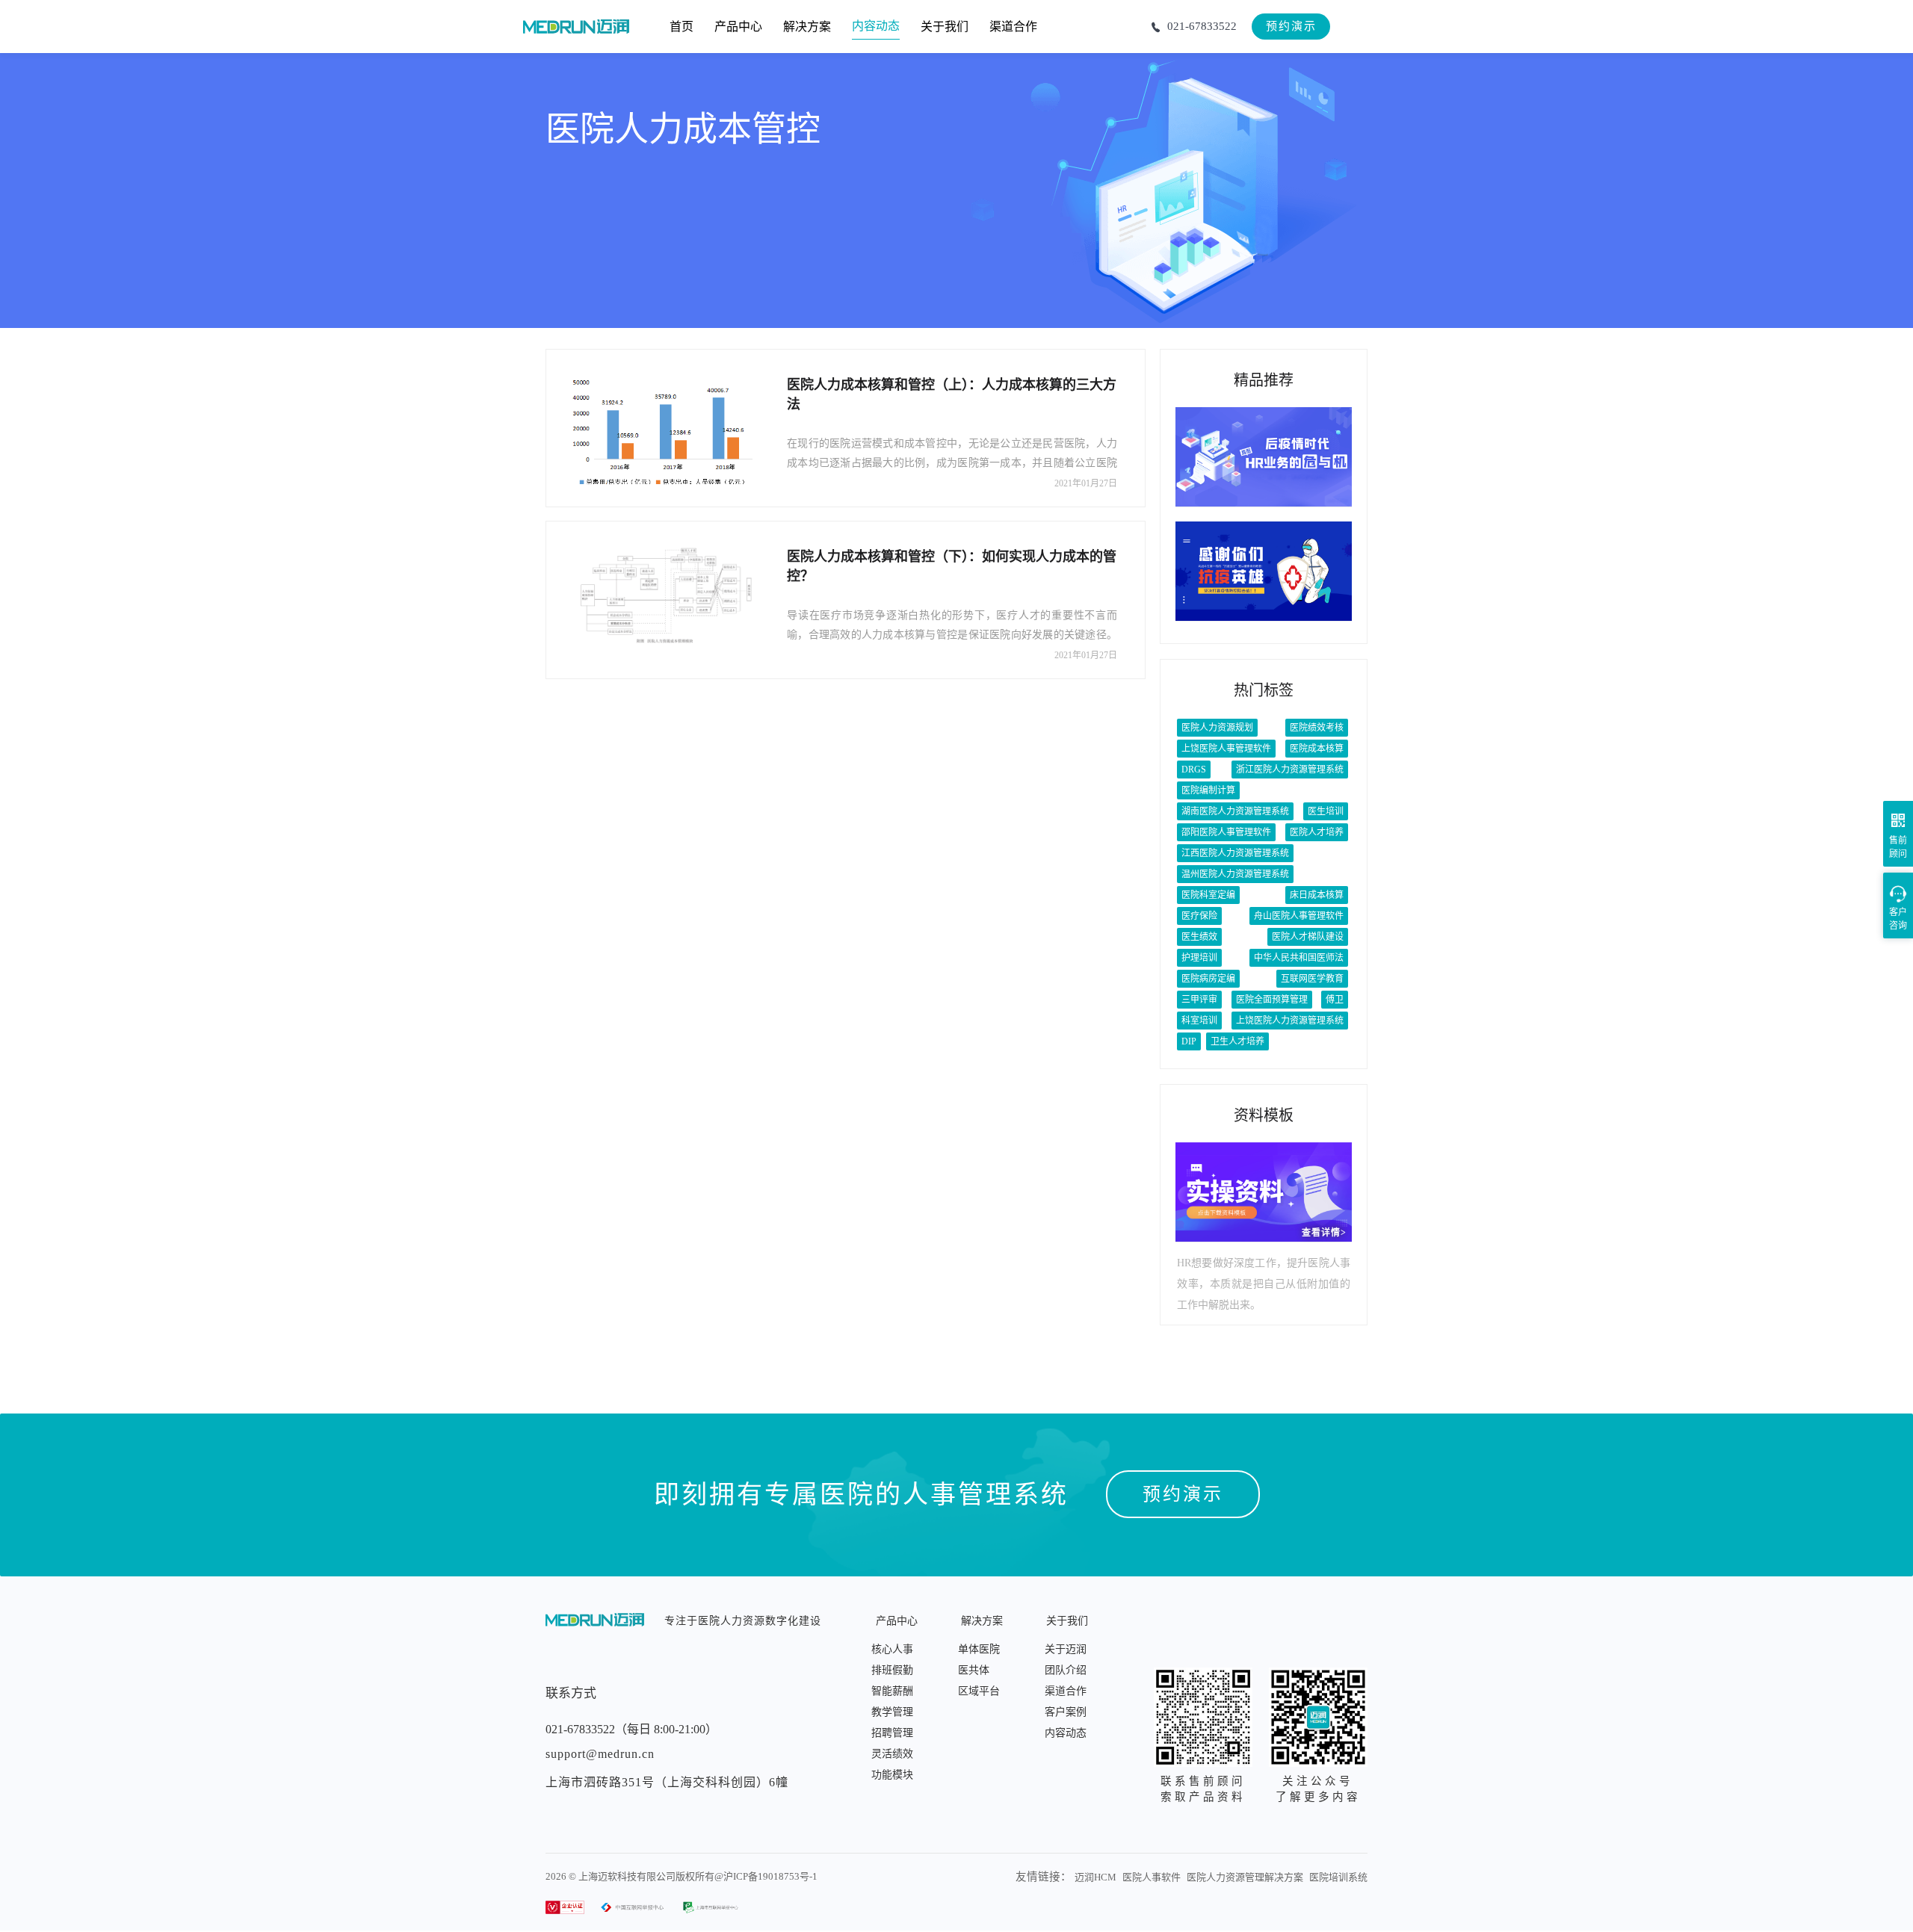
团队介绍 (1066, 1670)
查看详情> (1324, 1233)
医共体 (974, 1670)
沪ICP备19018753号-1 (770, 1876)
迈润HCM (1095, 1877)
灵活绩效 (892, 1754)
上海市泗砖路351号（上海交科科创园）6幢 (667, 1782)
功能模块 (892, 1775)
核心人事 (892, 1649)
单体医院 (979, 1649)
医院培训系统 (1338, 1877)
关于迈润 (1066, 1649)
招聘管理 (892, 1733)
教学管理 (892, 1712)
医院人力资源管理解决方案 (1245, 1877)
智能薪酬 (892, 1691)
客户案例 (1066, 1712)
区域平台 (979, 1691)
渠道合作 (1066, 1691)
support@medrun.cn (600, 1754)
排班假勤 (892, 1670)
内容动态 (1066, 1733)
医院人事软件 (1152, 1877)
